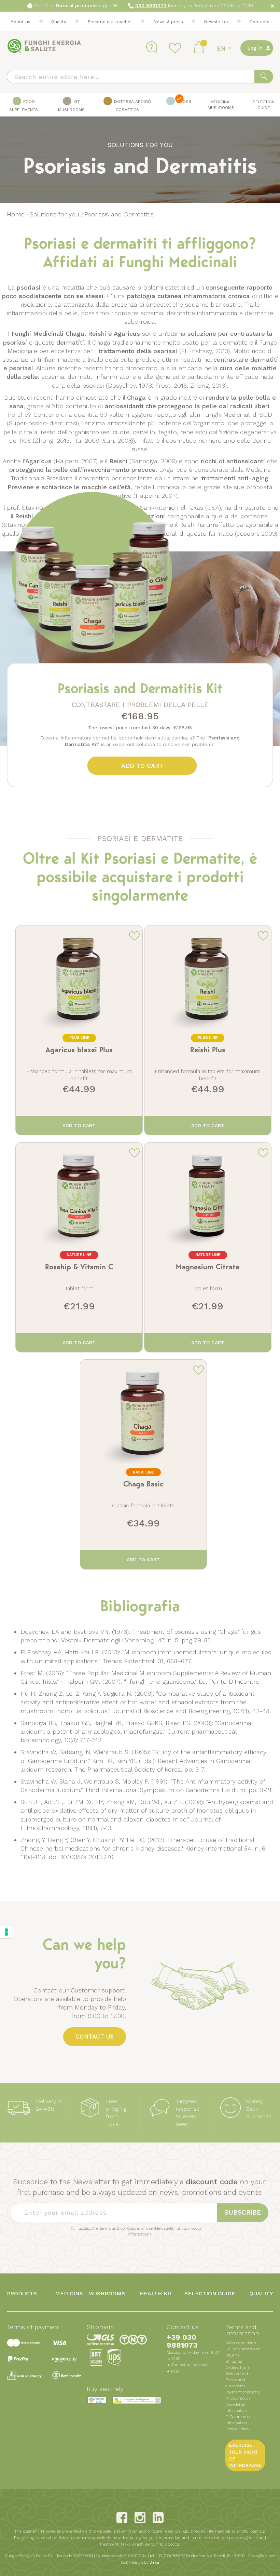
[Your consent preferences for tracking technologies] (6, 1932)
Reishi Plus (208, 1050)
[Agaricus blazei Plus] (79, 1030)
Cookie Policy (237, 2429)
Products (22, 2293)
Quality (59, 22)
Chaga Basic (143, 1484)
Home (17, 214)
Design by (145, 2562)
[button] (225, 48)
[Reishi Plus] (208, 1030)
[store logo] (44, 46)
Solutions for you (55, 214)
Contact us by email (190, 2365)
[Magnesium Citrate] (208, 1247)
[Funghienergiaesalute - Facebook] (122, 2518)
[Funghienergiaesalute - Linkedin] (158, 2518)
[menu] (140, 105)
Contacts (260, 22)
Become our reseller (110, 22)
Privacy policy (238, 2398)
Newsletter (216, 22)
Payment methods (242, 2392)
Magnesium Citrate (208, 1267)
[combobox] (140, 77)
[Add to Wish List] (134, 935)
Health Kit (156, 2293)
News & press (168, 22)
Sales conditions (241, 2343)
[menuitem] (24, 105)
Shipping (234, 2361)
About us (20, 22)
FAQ (175, 2371)
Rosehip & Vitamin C (79, 1267)
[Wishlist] (176, 48)
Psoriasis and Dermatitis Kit (140, 688)
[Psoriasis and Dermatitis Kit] (92, 659)
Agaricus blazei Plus (79, 1050)
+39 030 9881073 (182, 2341)
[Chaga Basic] (143, 1465)
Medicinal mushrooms (90, 2293)
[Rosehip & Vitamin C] (79, 1247)
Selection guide (210, 2293)
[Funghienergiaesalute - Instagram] (140, 2518)
